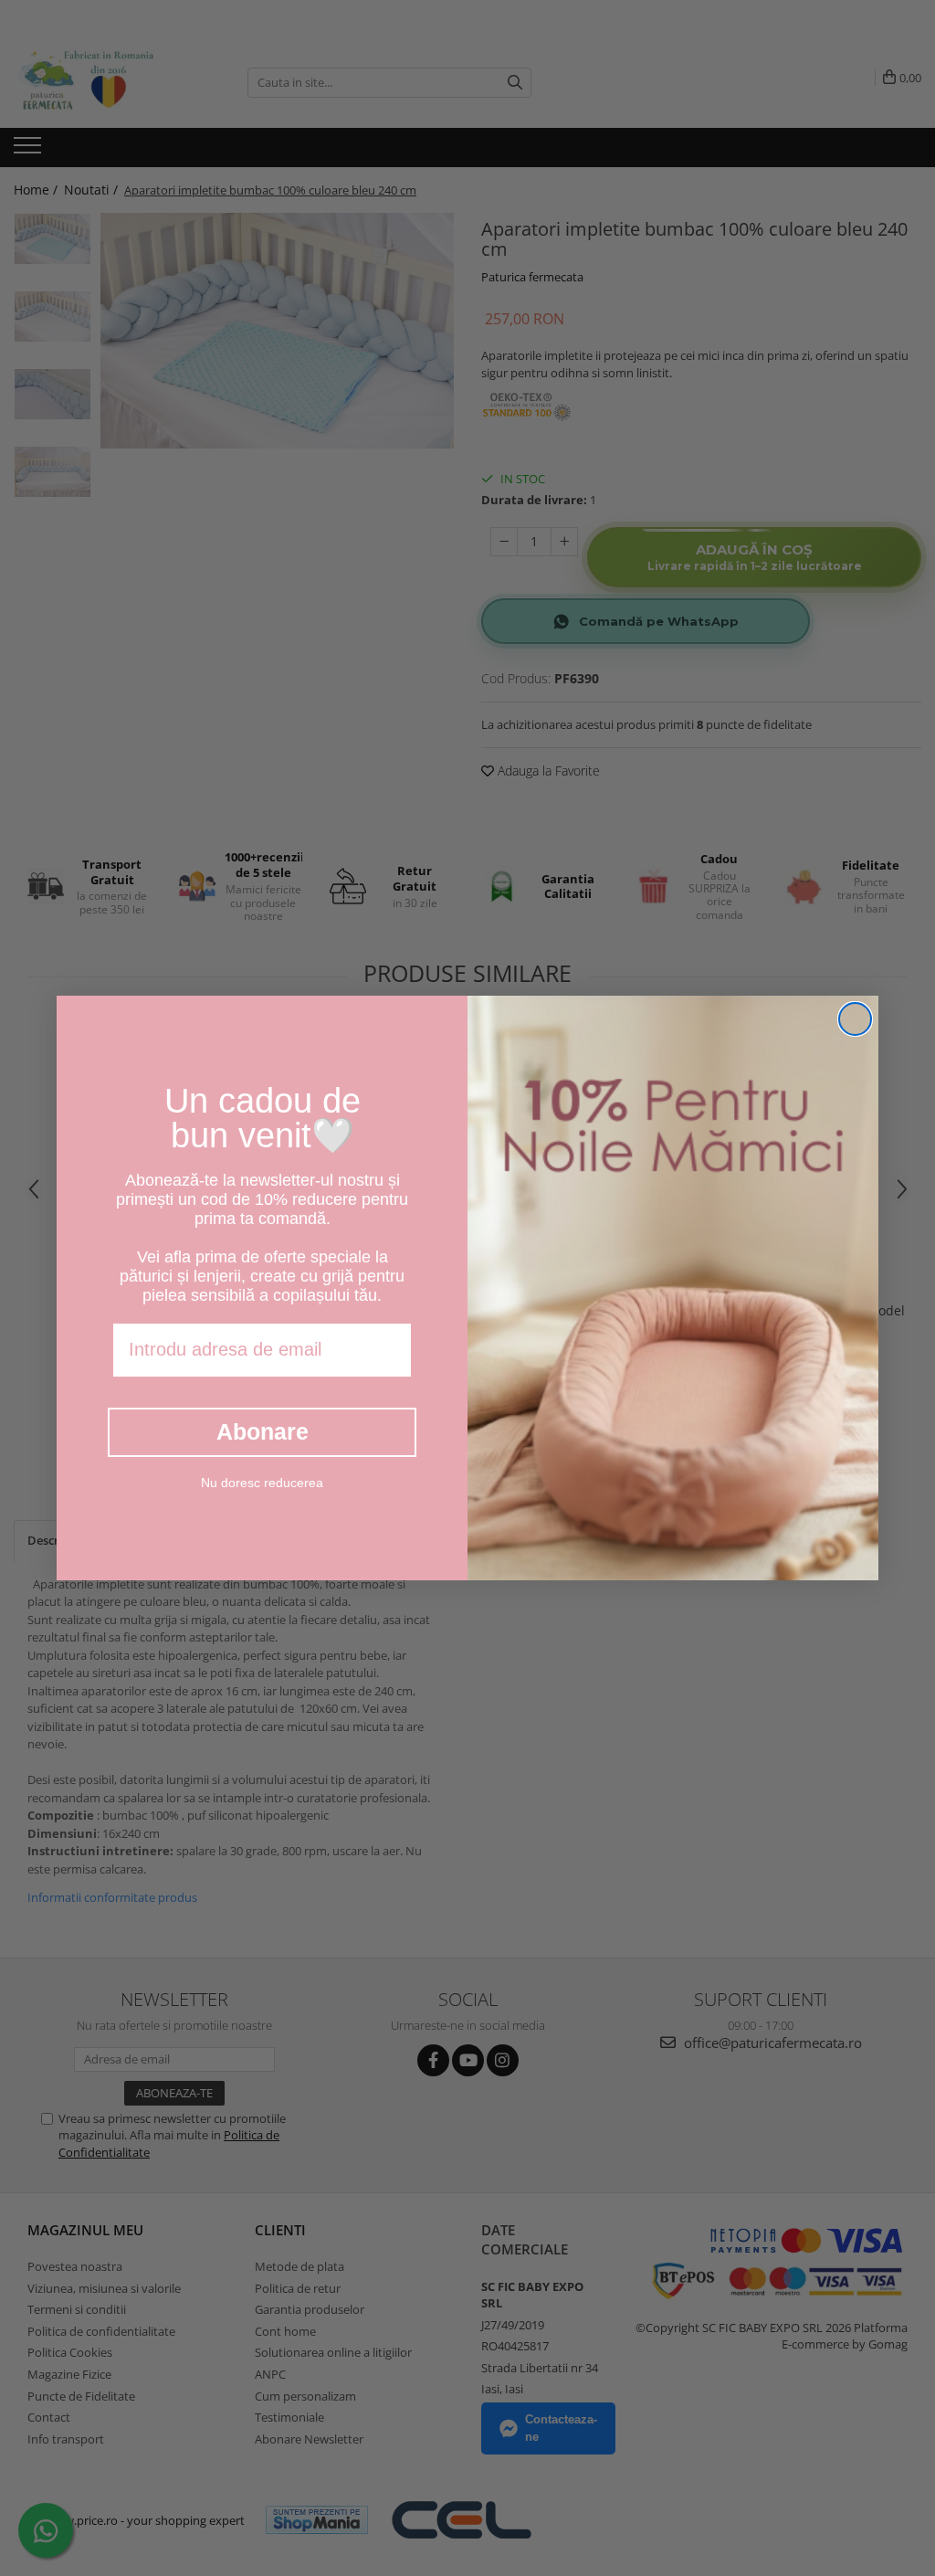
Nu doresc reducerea (262, 1483)
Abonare (263, 1431)
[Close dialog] (855, 1019)
